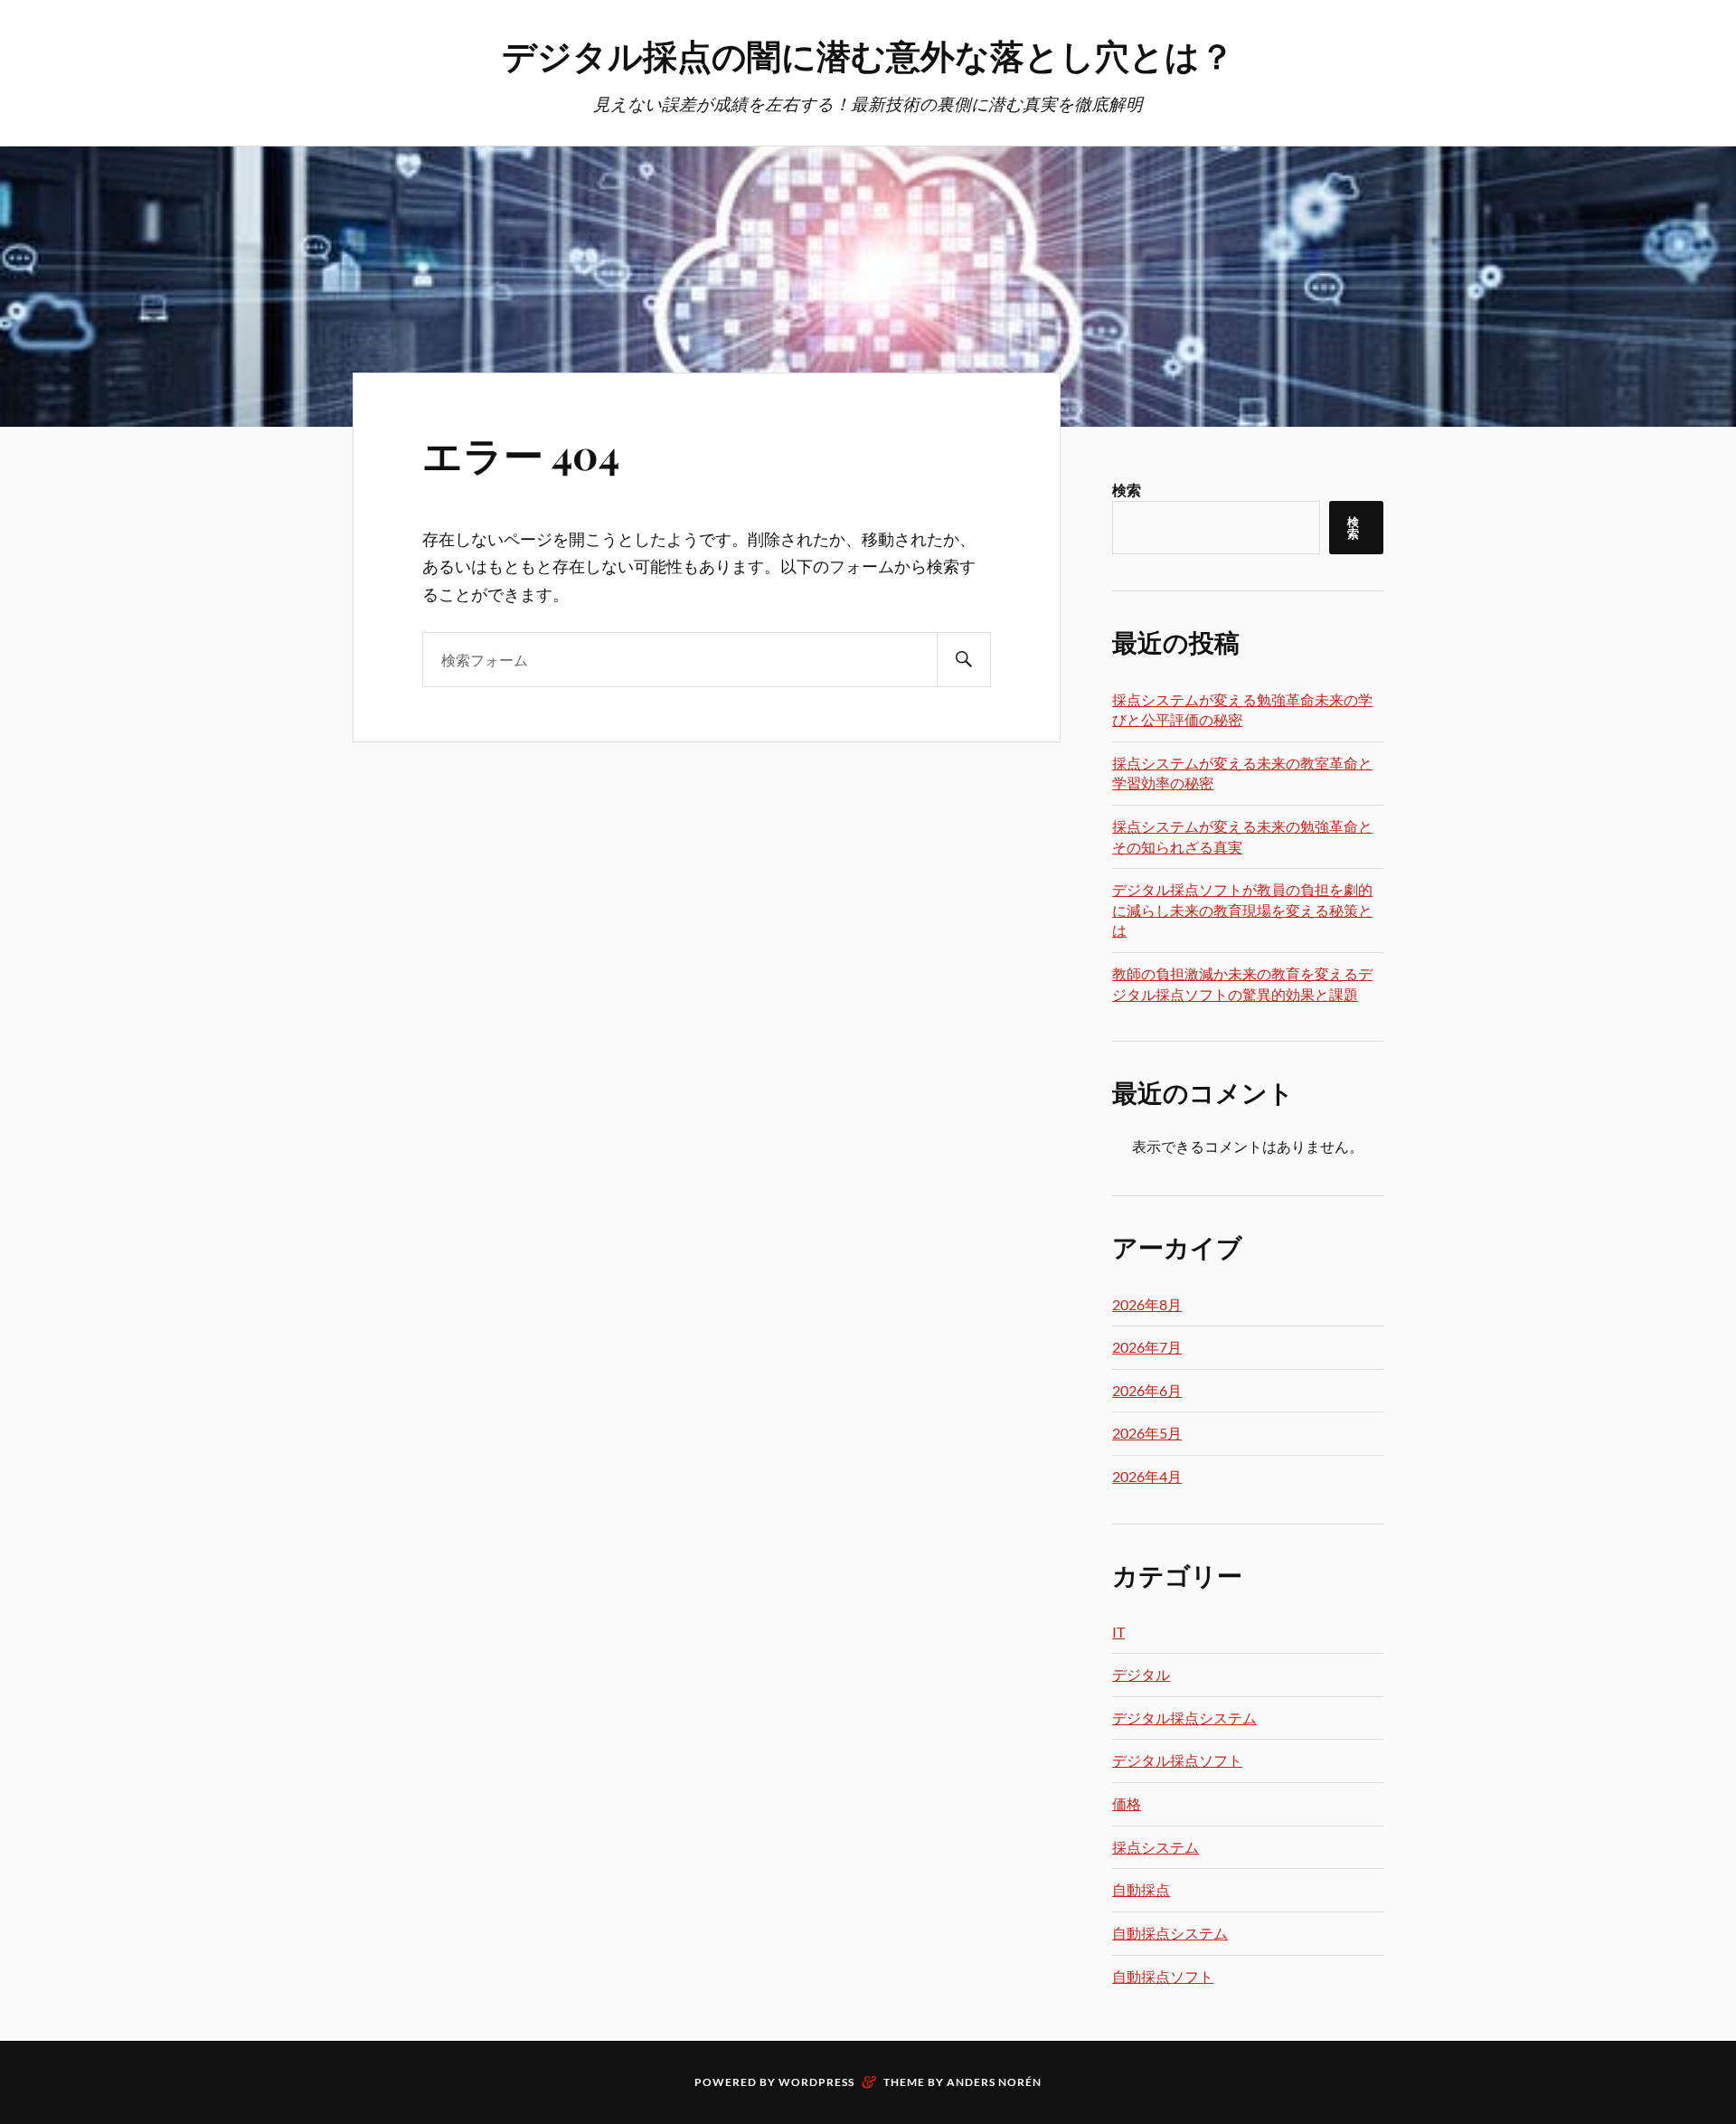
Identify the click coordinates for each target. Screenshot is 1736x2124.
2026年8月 (1147, 1304)
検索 (1127, 490)
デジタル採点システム (1184, 1718)
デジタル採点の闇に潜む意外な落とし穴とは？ (868, 55)
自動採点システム (1170, 1933)
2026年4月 (1147, 1476)
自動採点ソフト (1163, 1976)
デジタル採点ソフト (1177, 1760)
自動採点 (1141, 1889)
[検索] (964, 660)
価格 (1127, 1803)
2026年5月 (1147, 1433)
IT (1118, 1632)
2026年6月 (1147, 1390)
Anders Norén (994, 2082)
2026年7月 (1147, 1347)
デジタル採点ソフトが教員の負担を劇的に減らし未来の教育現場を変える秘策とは (1242, 910)
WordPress (816, 2082)
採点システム (1156, 1847)
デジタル (1141, 1674)
